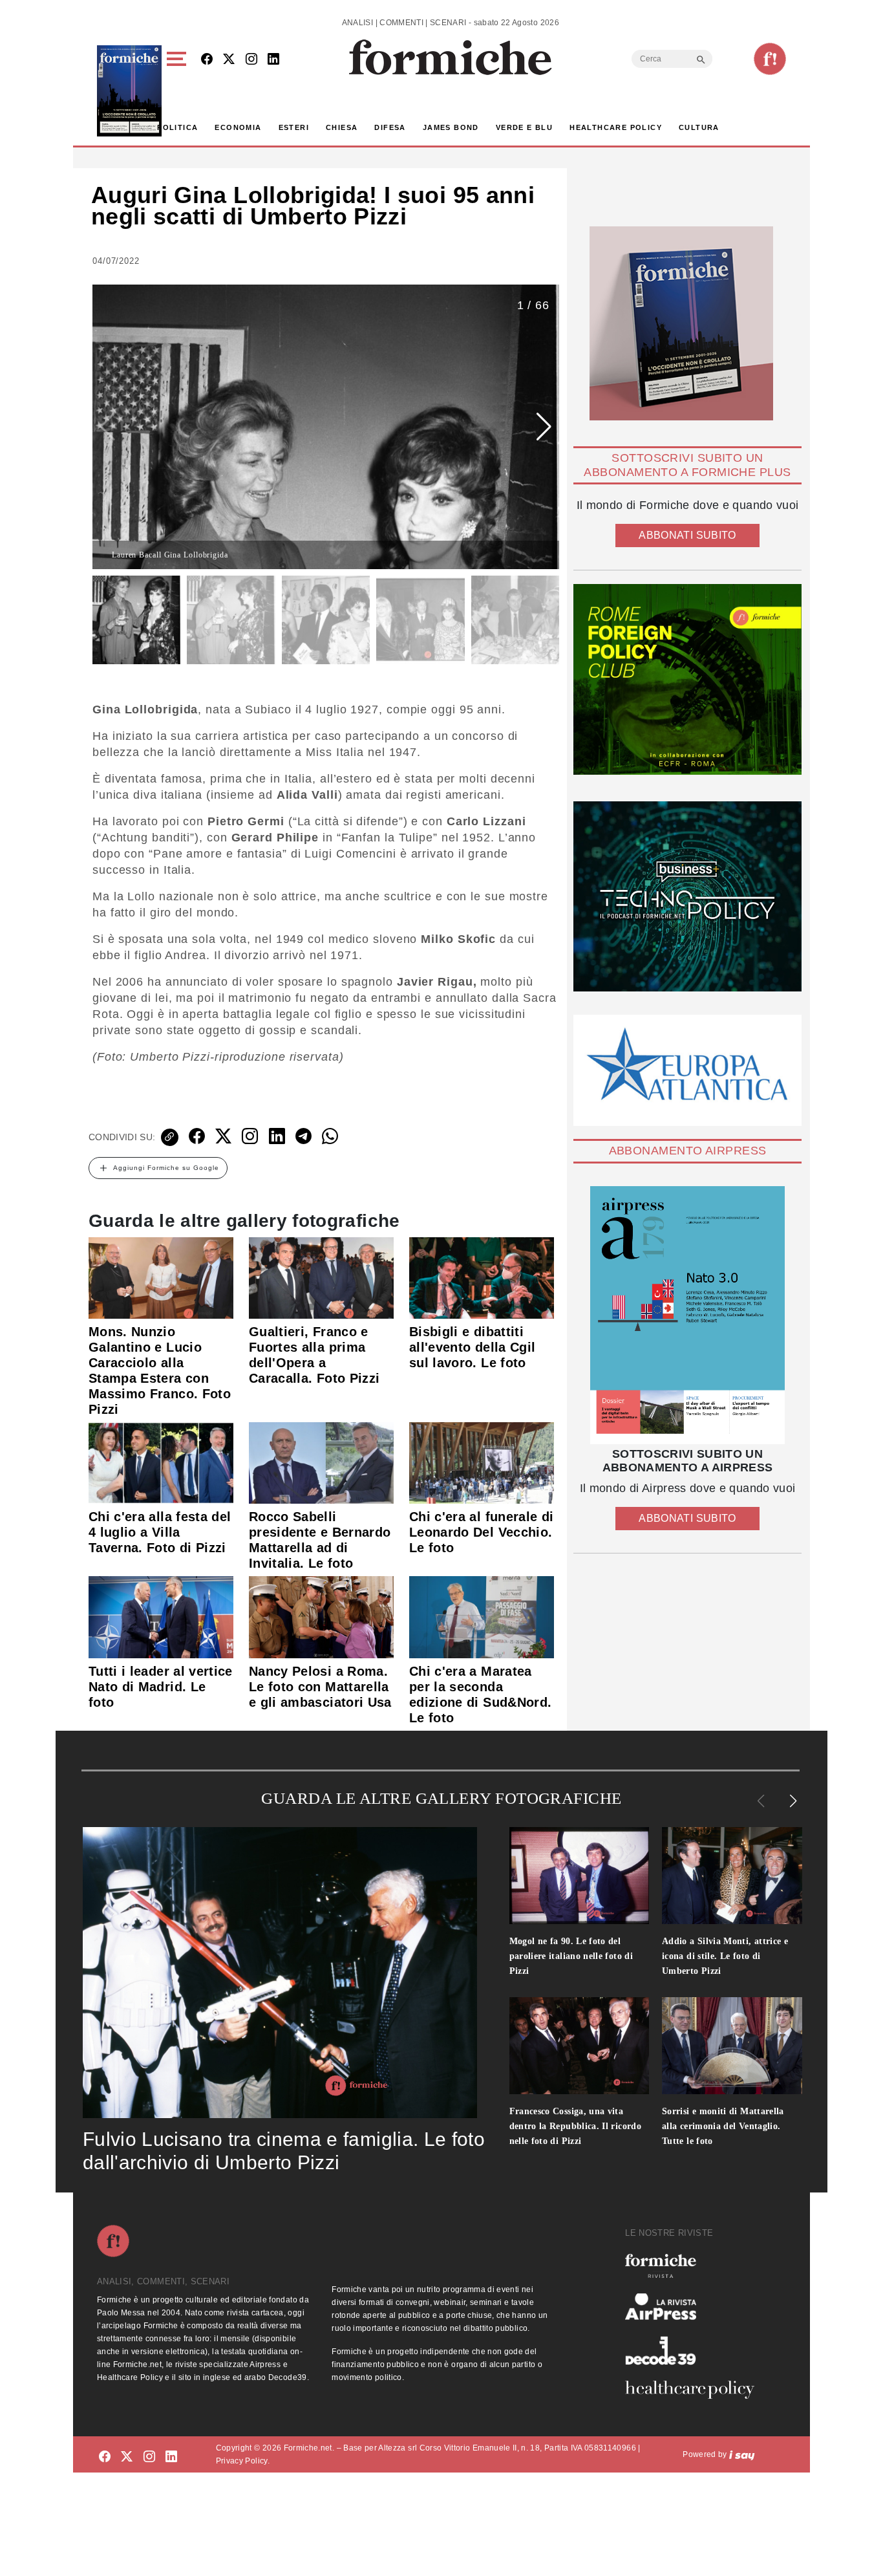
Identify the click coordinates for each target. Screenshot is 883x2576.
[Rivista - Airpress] (695, 2307)
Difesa (390, 127)
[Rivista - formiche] (695, 2266)
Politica (177, 127)
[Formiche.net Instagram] (251, 60)
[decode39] (695, 2350)
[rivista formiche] (687, 1315)
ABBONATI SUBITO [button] (687, 535)
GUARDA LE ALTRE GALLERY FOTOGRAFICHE (441, 1798)
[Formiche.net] (770, 59)
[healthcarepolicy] (695, 2390)
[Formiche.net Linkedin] (273, 60)
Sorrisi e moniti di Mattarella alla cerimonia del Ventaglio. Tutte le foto (723, 2126)
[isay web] (742, 2454)
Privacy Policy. (243, 2461)
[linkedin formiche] (171, 2457)
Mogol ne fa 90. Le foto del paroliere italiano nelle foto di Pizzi (571, 1956)
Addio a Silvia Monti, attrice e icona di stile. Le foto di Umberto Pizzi (725, 1956)
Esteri (294, 127)
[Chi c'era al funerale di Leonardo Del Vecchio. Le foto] (482, 1462)
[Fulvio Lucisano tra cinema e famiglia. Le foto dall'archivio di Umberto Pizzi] (280, 1973)
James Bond (451, 127)
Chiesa (342, 127)
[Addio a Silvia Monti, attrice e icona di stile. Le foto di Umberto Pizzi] (732, 1876)
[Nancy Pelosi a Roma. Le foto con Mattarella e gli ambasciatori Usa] (321, 1616)
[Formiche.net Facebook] (207, 60)
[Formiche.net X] (229, 60)
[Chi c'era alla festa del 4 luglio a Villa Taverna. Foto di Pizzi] (161, 1462)
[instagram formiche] (149, 2457)
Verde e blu (524, 127)
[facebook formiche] (105, 2457)
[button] (179, 91)
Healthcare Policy (616, 127)
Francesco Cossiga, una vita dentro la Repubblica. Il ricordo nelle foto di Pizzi (576, 2126)
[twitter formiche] (127, 2457)
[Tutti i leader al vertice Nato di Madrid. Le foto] (161, 1616)
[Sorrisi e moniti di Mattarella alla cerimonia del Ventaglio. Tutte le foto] (732, 2046)
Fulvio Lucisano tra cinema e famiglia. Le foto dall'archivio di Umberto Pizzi (284, 2151)
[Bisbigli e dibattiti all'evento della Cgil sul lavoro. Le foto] (482, 1277)
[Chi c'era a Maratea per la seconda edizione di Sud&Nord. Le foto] (482, 1616)
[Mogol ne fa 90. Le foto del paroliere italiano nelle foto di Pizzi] (580, 1876)
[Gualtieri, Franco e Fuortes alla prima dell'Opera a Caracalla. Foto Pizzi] (321, 1277)
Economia (238, 127)
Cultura (699, 127)
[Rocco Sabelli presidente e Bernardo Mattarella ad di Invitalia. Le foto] (321, 1462)
